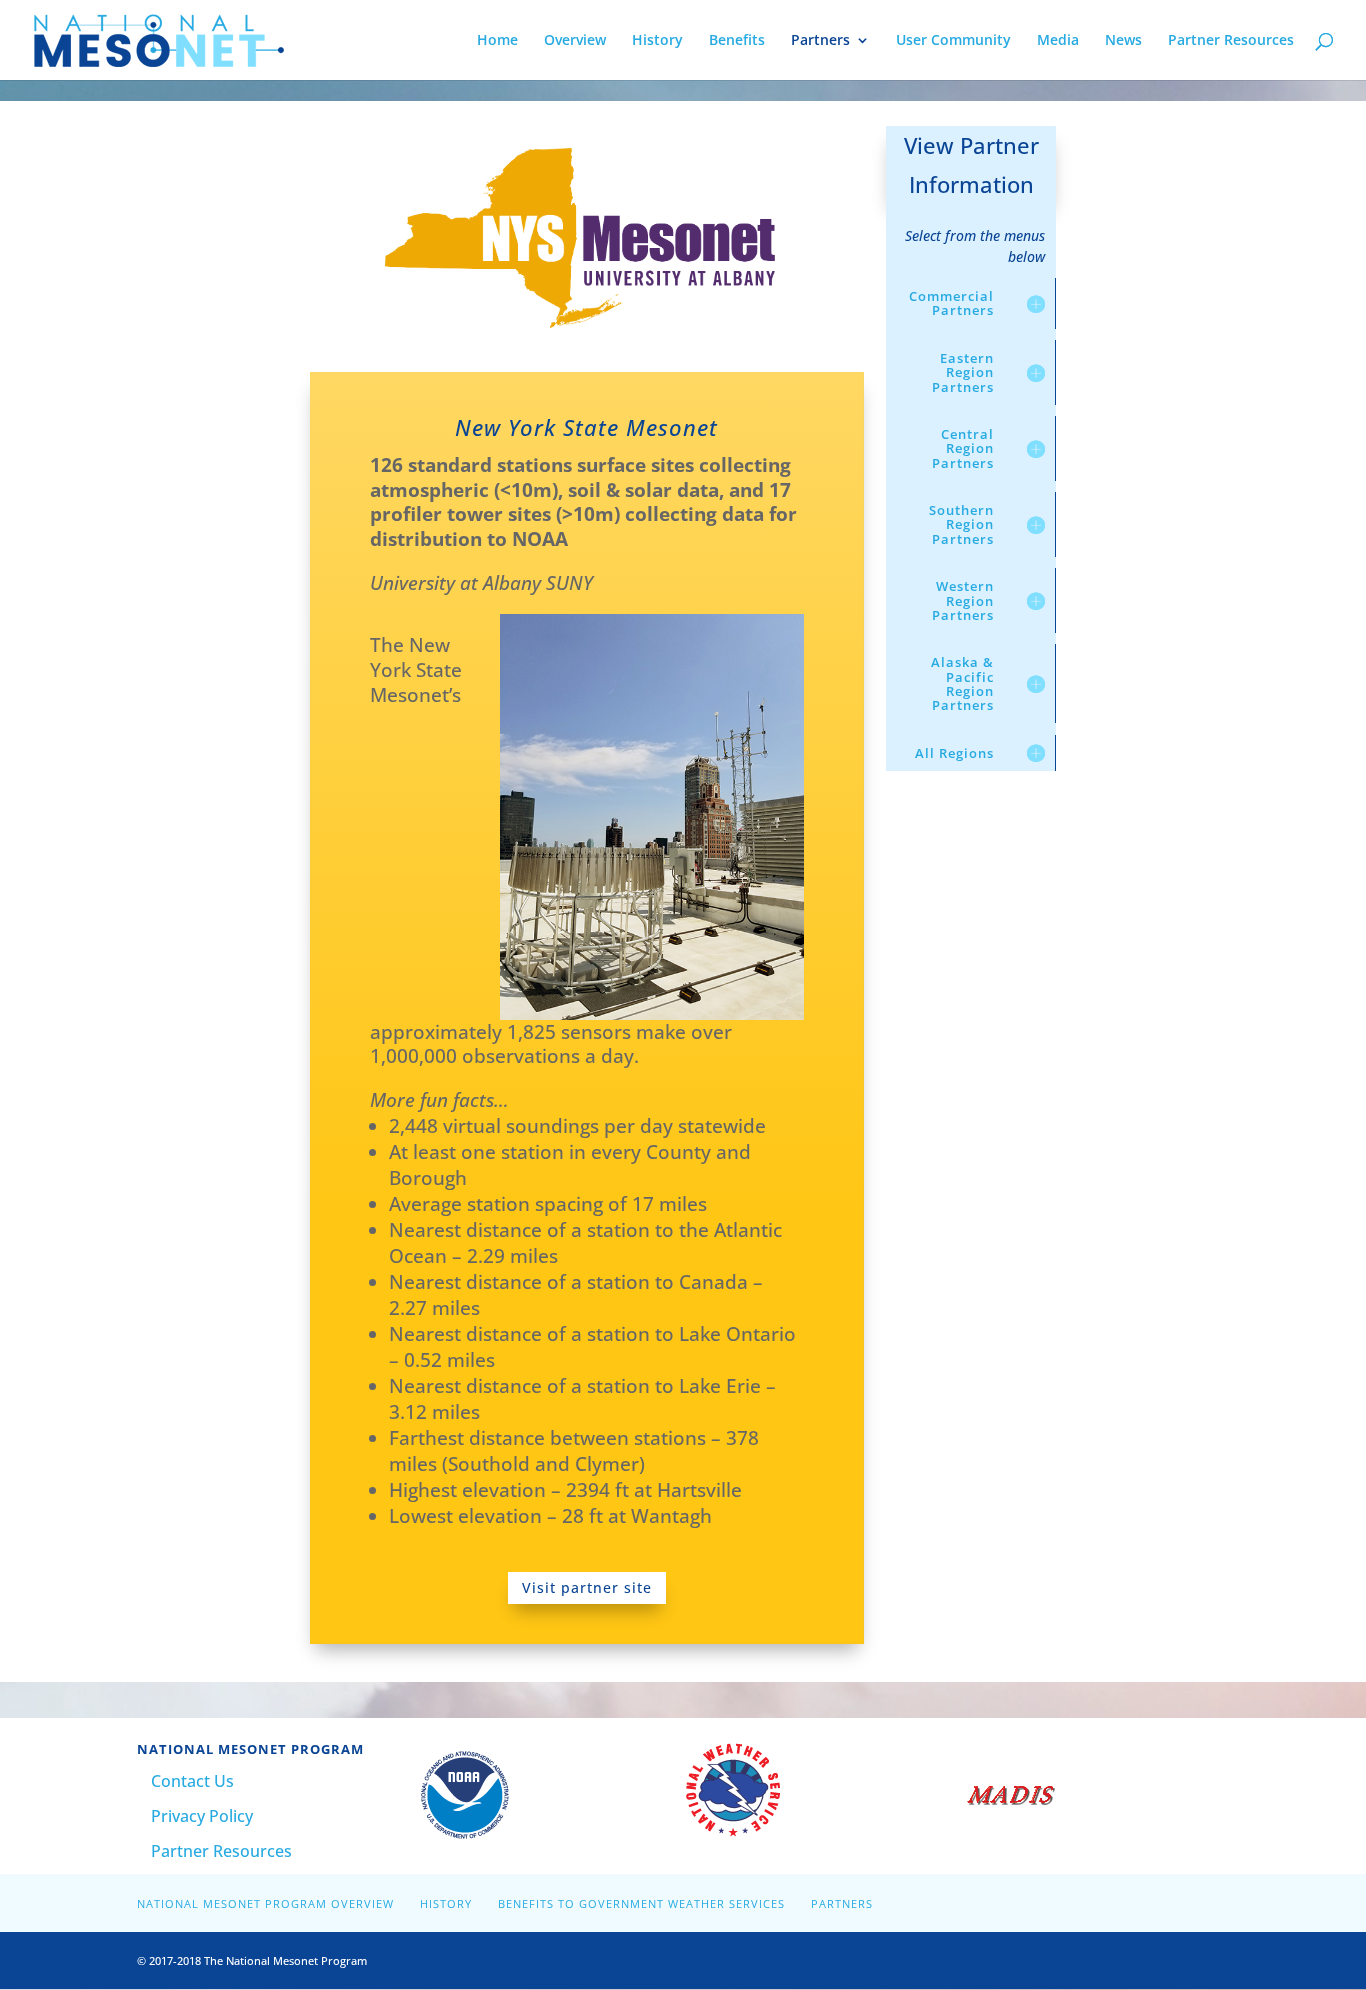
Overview (575, 41)
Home (497, 41)
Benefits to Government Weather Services (641, 1903)
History (657, 41)
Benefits (737, 41)
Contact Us (192, 1781)
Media (1058, 41)
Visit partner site (587, 1587)
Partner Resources (1231, 41)
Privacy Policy (202, 1816)
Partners (820, 41)
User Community (953, 41)
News (1123, 41)
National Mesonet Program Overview (265, 1903)
